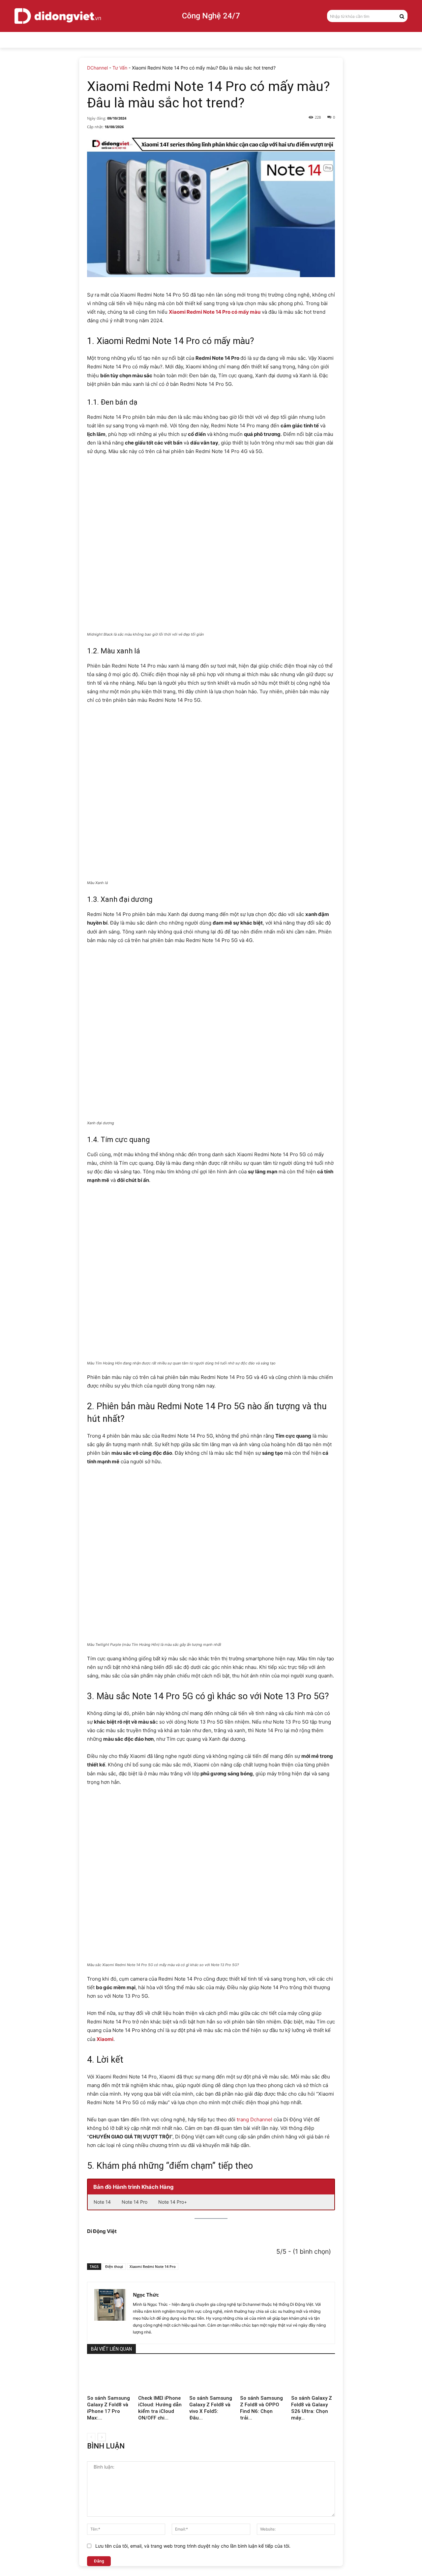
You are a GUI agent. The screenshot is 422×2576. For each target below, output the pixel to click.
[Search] (402, 16)
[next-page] (102, 2437)
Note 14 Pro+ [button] (173, 2202)
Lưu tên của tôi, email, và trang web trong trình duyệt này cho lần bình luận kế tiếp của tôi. (193, 2546)
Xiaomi (105, 2039)
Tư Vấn (120, 68)
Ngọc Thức (146, 2295)
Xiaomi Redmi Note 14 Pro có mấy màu (215, 312)
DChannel (97, 68)
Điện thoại (114, 2266)
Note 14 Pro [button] (135, 2202)
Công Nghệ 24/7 (211, 16)
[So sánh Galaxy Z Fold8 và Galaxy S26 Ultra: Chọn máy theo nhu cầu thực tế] (313, 2377)
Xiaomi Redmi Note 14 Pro (153, 2266)
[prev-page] (91, 2437)
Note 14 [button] (102, 2202)
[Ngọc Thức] (110, 2313)
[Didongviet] (58, 16)
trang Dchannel (255, 2119)
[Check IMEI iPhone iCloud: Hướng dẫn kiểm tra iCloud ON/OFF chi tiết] (160, 2377)
